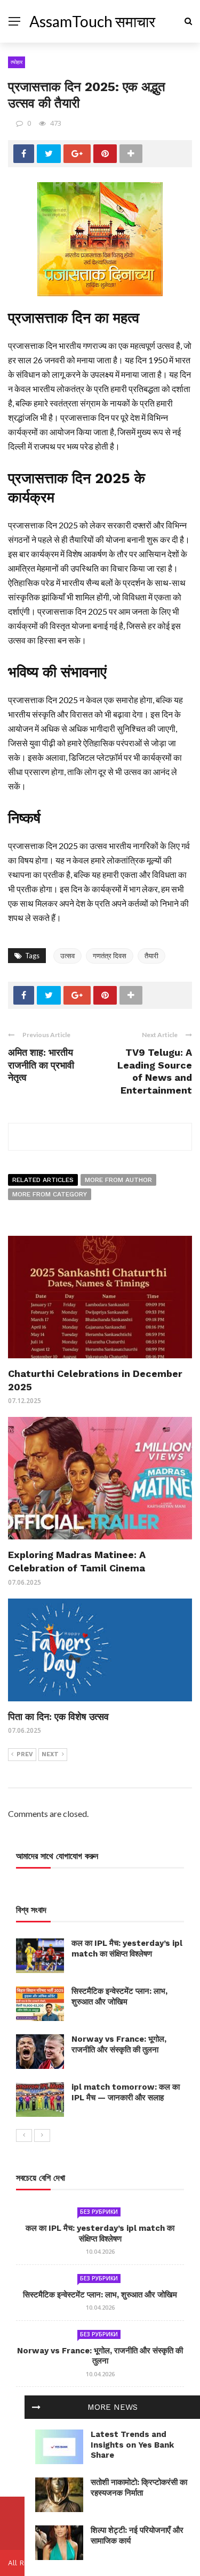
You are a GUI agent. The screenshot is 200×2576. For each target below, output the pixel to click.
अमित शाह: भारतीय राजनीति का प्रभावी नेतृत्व (41, 1065)
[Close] (36, 2407)
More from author (118, 1180)
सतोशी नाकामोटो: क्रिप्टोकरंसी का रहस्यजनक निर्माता (139, 2488)
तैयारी (151, 956)
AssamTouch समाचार (92, 21)
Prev (25, 1754)
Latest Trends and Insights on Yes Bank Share (132, 2445)
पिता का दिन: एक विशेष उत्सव (58, 1717)
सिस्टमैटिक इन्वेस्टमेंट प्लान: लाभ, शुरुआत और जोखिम (119, 1996)
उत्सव (67, 956)
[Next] (42, 2135)
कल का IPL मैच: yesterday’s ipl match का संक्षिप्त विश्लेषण (127, 1949)
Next (50, 1754)
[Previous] (24, 2135)
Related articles (43, 1180)
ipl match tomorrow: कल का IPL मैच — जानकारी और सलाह (126, 2092)
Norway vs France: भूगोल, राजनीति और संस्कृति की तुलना (119, 2044)
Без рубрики (99, 2212)
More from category (50, 1194)
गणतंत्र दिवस (110, 956)
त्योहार (17, 62)
